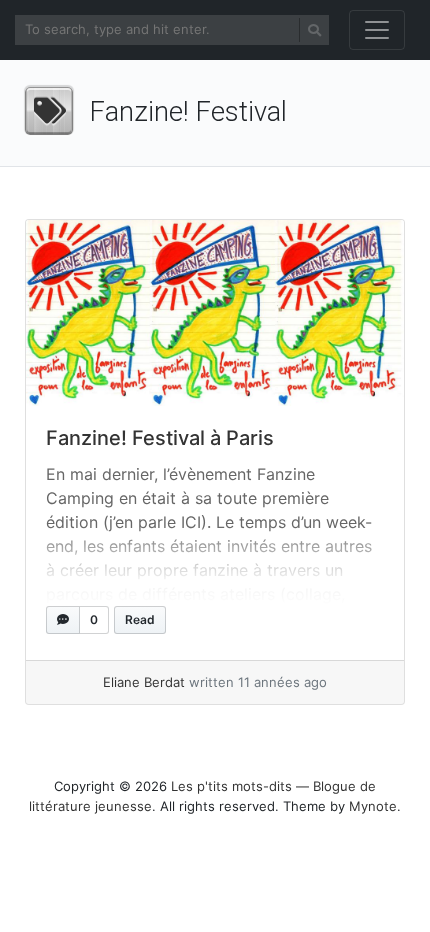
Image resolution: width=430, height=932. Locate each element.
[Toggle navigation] (377, 30)
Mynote (373, 806)
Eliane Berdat (144, 682)
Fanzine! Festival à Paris (160, 438)
